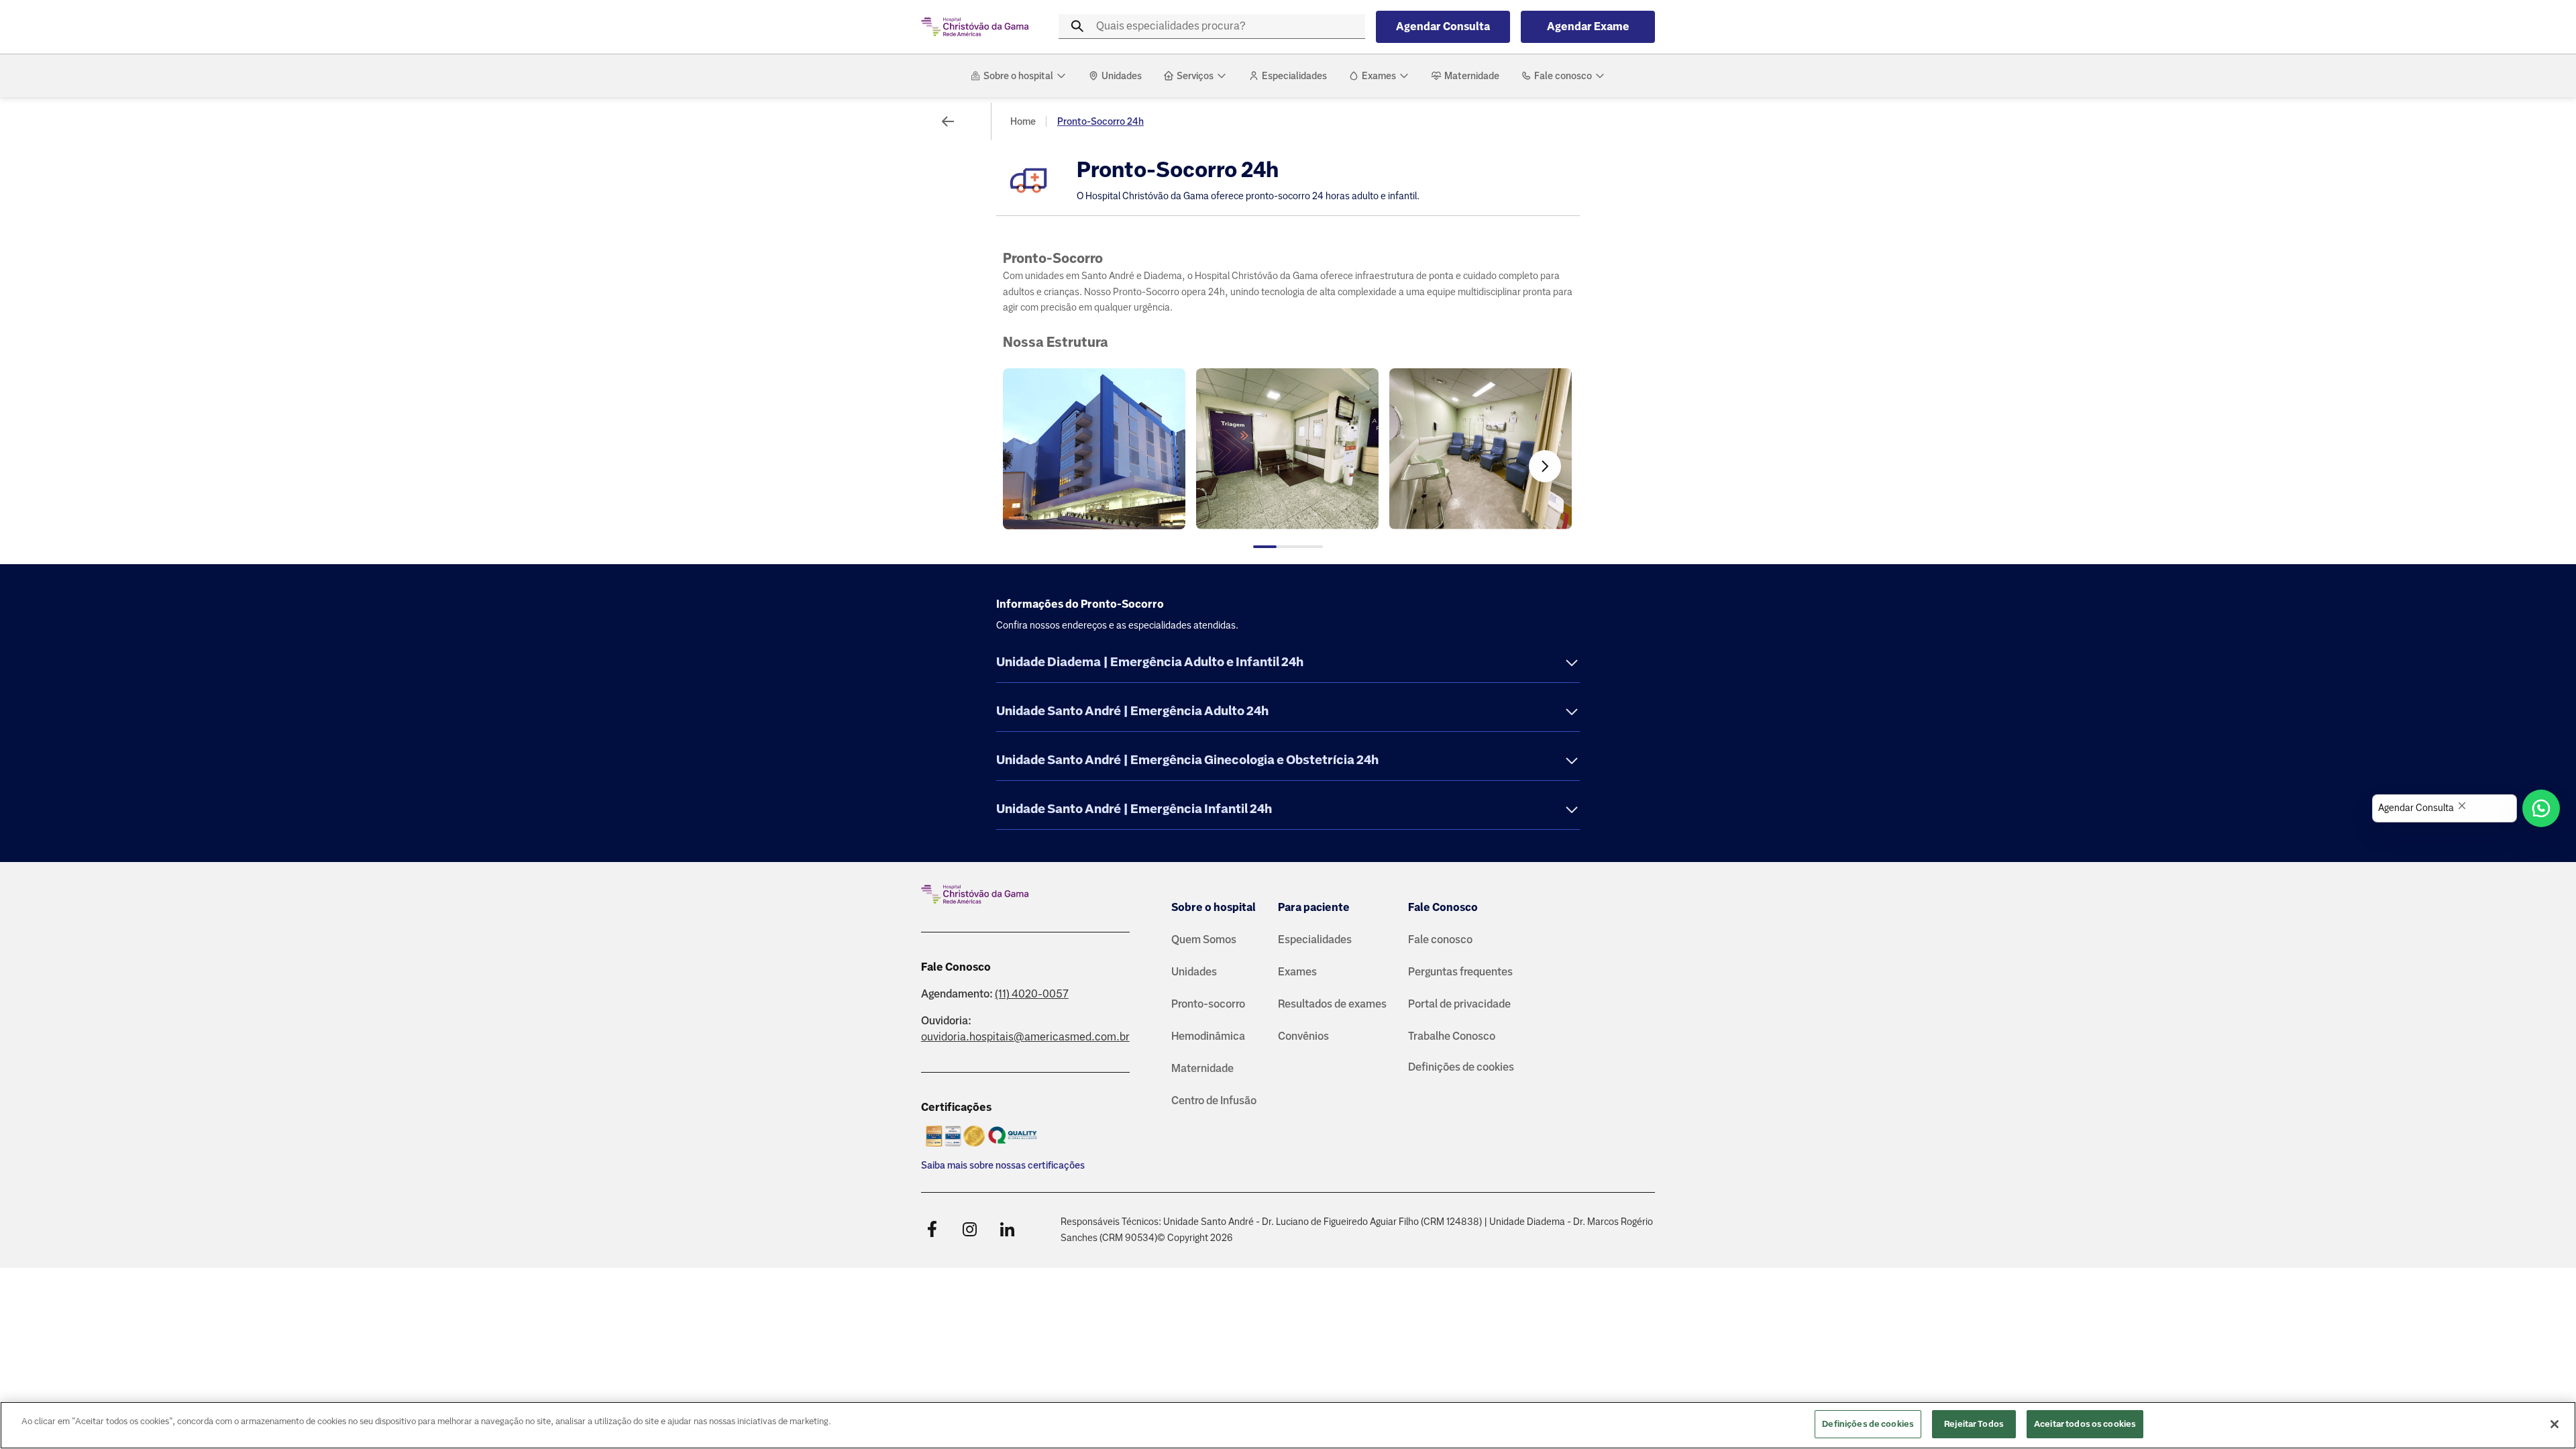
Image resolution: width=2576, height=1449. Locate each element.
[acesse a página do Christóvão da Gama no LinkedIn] (1007, 1230)
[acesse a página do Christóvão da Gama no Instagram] (969, 1230)
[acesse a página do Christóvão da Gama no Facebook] (932, 1230)
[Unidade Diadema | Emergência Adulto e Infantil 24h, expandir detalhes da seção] (1572, 664)
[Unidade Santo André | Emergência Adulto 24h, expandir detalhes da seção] (1572, 713)
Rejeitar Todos (1974, 1424)
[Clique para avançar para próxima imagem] (1545, 466)
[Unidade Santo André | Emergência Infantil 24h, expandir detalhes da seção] (1572, 811)
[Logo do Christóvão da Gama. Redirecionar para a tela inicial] (975, 27)
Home (1023, 121)
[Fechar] (2555, 1424)
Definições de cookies (1461, 1067)
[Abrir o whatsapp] (2541, 808)
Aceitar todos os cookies (2085, 1424)
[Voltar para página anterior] (948, 121)
